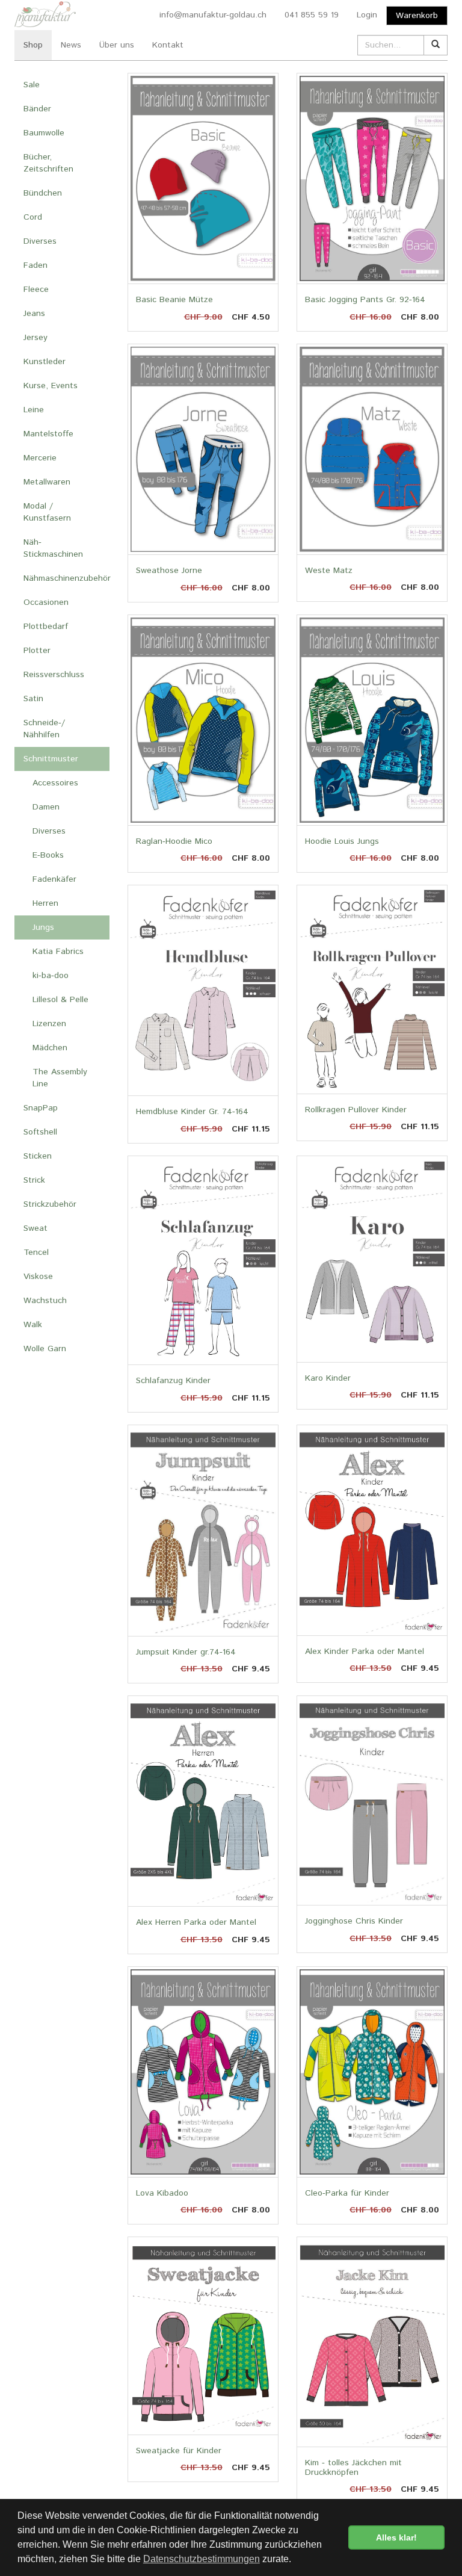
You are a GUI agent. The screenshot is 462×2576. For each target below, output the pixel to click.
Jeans (34, 314)
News (71, 45)
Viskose (38, 1277)
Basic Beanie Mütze (174, 300)
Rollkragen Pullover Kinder (356, 1110)
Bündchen (43, 193)
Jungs (43, 927)
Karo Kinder (328, 1378)
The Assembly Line (60, 1078)
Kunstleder (45, 362)
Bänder (37, 109)
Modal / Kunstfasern (47, 512)
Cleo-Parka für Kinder (347, 2193)
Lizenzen (49, 1024)
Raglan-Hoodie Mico (174, 841)
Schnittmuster (51, 759)
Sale (32, 85)
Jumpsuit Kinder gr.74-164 (186, 1652)
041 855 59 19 (312, 15)
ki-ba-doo (51, 976)
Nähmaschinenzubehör (66, 578)
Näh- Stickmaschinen (53, 548)
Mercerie (40, 458)
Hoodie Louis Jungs (342, 841)
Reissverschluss (54, 675)
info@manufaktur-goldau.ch (213, 15)
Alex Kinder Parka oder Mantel (365, 1652)
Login (367, 15)
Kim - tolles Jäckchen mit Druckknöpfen (353, 2467)
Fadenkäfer (54, 879)
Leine (34, 410)
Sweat (35, 1228)
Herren (45, 903)
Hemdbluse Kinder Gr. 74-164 (192, 1112)
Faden (35, 265)
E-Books (48, 855)
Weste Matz (329, 571)
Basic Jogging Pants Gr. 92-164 (365, 300)
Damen (46, 807)
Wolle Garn (45, 1349)
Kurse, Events (51, 386)
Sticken (38, 1156)
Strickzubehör (50, 1204)
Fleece (36, 289)
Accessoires (55, 783)
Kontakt (168, 45)
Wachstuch (45, 1301)
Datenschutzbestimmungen (202, 2559)
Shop (33, 45)
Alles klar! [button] (396, 2537)
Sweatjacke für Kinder (179, 2451)
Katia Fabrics (58, 952)
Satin (33, 699)
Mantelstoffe (48, 434)
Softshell (40, 1132)
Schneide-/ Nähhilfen (44, 729)
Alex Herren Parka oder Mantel (196, 1922)
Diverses (40, 241)
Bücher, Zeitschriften (48, 163)
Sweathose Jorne (169, 571)
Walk (33, 1325)
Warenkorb (417, 16)
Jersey (35, 338)
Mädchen (50, 1048)
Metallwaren (47, 482)
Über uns (117, 45)
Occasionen (46, 602)
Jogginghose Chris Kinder (354, 1921)
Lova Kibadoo (162, 2193)
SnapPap (41, 1108)
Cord (33, 217)
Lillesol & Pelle (60, 1000)
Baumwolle (44, 133)
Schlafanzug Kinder (173, 1381)
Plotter (37, 651)
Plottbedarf (46, 627)
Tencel (36, 1252)
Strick (34, 1180)
